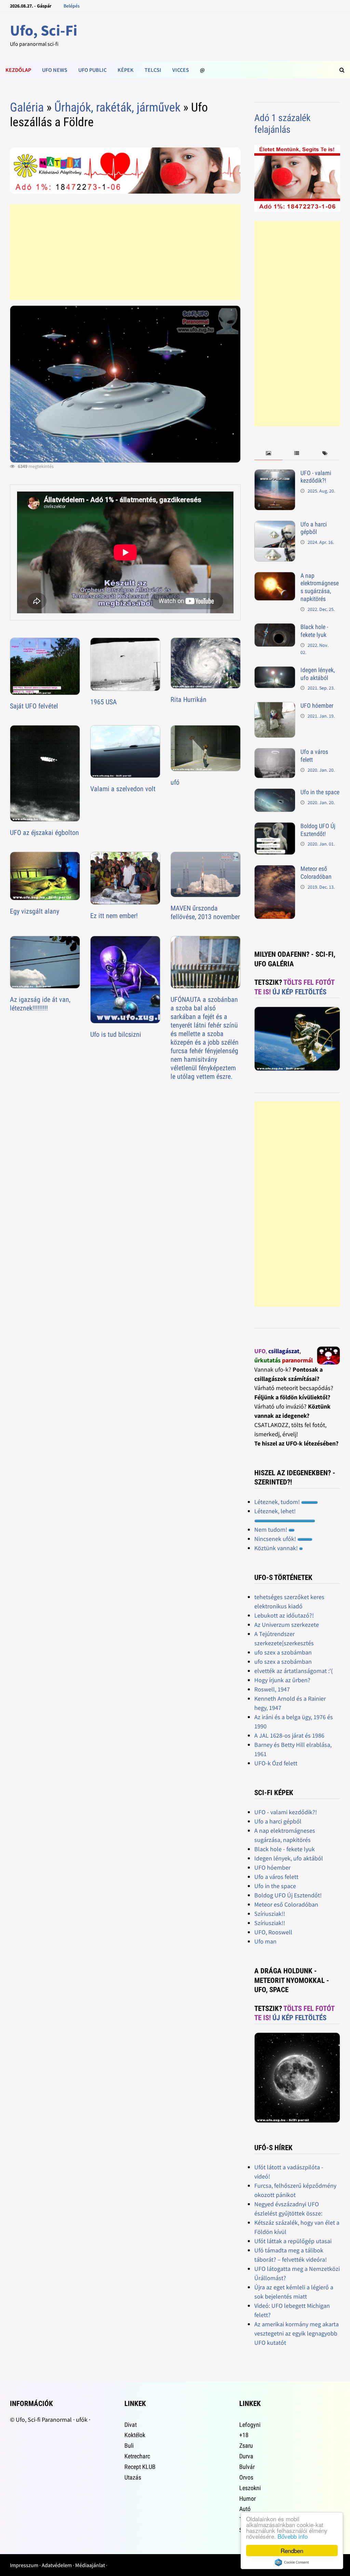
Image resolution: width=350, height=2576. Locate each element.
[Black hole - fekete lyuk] (275, 628)
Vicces (181, 70)
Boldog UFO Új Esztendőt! (318, 830)
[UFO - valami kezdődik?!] (275, 474)
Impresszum (24, 2565)
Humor (247, 2499)
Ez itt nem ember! (114, 916)
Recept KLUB (140, 2467)
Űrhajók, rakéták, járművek (117, 107)
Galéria (27, 107)
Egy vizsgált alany (35, 911)
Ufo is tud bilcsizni (116, 1034)
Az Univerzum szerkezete (287, 1625)
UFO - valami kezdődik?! (316, 477)
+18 (244, 2435)
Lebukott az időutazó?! (284, 1615)
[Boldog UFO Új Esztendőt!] (275, 827)
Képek (126, 70)
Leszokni (250, 2488)
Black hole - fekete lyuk (314, 631)
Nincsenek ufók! (276, 1539)
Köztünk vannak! (277, 1548)
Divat (131, 2425)
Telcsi (153, 70)
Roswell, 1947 (272, 1689)
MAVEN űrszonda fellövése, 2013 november (205, 912)
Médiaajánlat (90, 2565)
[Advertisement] (125, 252)
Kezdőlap (18, 70)
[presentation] (268, 453)
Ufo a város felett (276, 1877)
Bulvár (247, 2467)
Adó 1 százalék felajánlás (282, 124)
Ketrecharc (137, 2456)
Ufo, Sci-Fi (44, 30)
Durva (246, 2456)
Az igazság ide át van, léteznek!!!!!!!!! (40, 1004)
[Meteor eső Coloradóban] (275, 870)
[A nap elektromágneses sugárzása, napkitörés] (275, 577)
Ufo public (92, 70)
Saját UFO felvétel (34, 706)
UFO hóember (317, 705)
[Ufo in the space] (275, 793)
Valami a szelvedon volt (123, 789)
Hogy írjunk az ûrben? (282, 1680)
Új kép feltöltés (299, 992)
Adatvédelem (57, 2565)
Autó (245, 2509)
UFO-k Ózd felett (276, 1763)
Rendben (292, 2551)
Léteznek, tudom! (278, 1502)
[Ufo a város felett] (275, 753)
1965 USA (104, 702)
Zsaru (246, 2446)
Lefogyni (250, 2425)
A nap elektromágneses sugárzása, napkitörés (320, 587)
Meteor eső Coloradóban (316, 873)
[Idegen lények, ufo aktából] (275, 671)
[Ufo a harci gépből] (275, 525)
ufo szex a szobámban (283, 1652)
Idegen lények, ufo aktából (318, 674)
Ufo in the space (320, 792)
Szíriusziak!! (270, 1914)
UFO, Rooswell (273, 1932)
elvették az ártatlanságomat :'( (293, 1671)
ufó (175, 782)
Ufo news (55, 70)
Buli (129, 2446)
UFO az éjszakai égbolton (44, 833)
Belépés (72, 6)
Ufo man (265, 1941)
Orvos (246, 2477)
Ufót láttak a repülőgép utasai (293, 2241)
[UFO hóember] (275, 707)
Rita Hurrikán (189, 699)
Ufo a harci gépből (314, 528)
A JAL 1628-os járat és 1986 (289, 1735)
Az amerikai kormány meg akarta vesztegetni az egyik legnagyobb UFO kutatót (297, 2333)
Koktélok (135, 2435)
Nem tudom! (271, 1529)
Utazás (133, 2477)
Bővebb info (293, 2536)
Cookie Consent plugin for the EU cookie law (292, 2562)
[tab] (268, 453)
